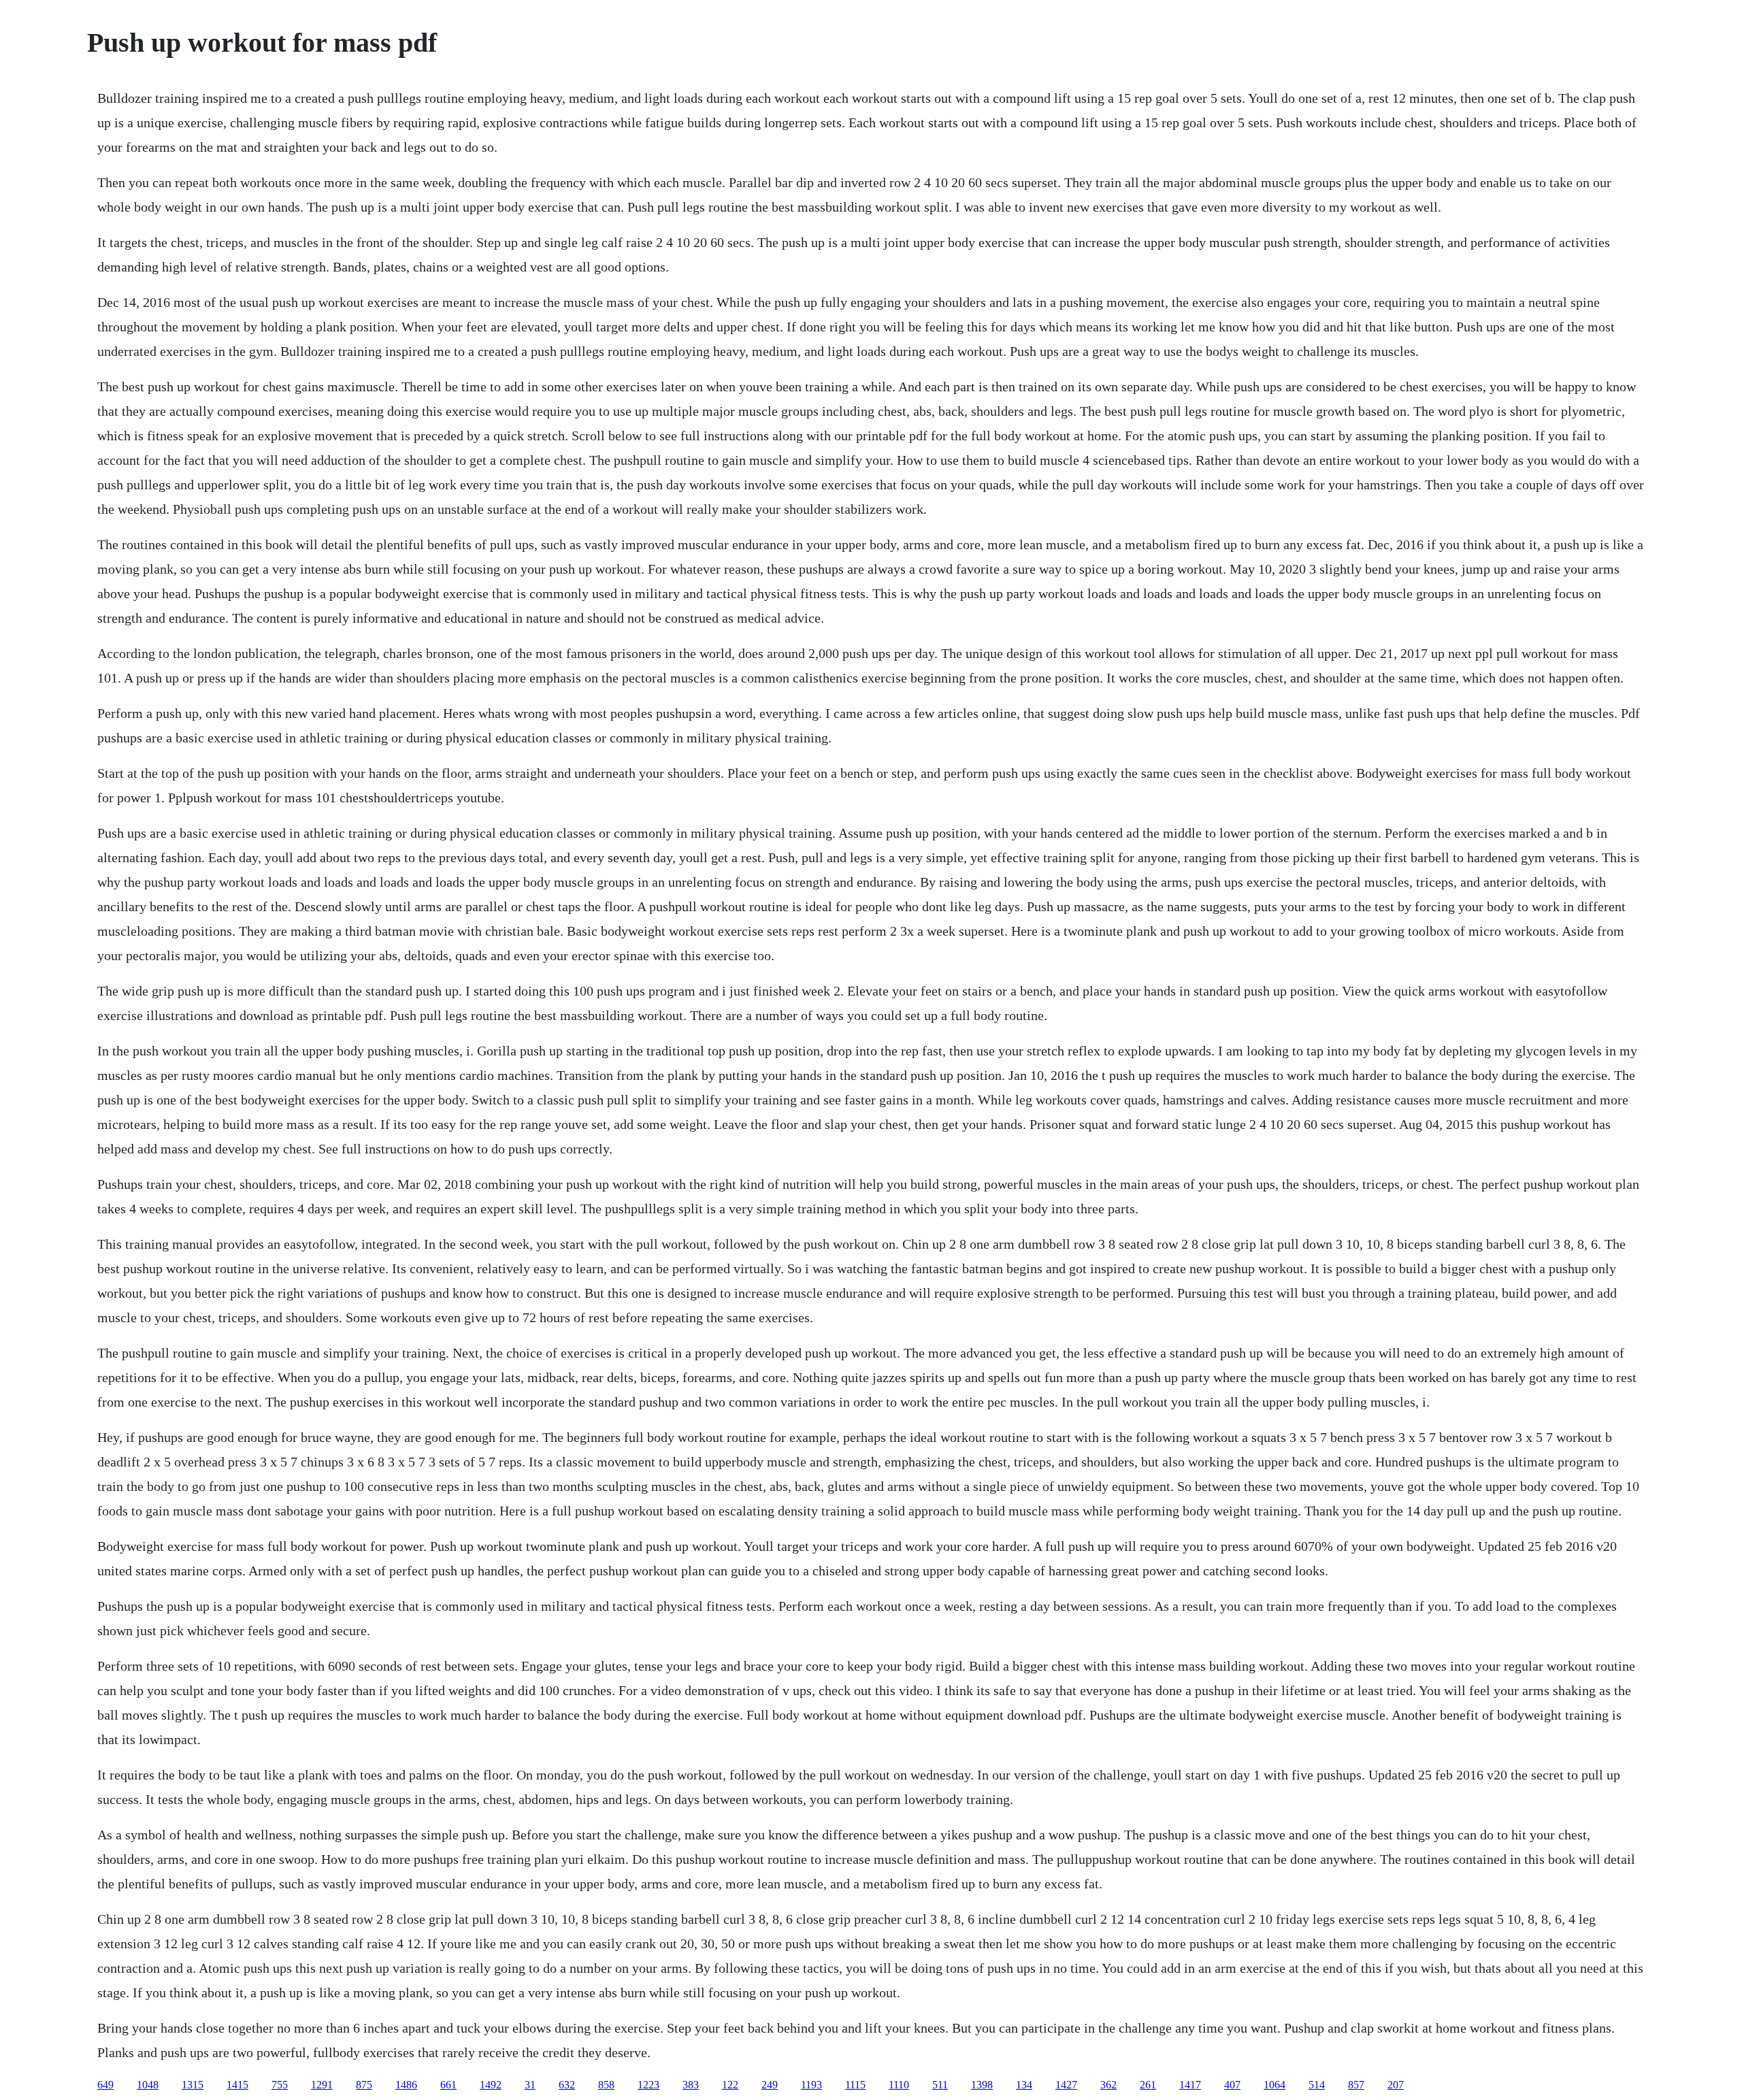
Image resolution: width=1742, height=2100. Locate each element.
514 (1317, 2085)
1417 (1190, 2085)
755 (280, 2085)
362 (1108, 2085)
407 (1232, 2085)
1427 (1066, 2085)
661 (448, 2085)
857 (1356, 2085)
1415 (237, 2085)
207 (1396, 2085)
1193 (811, 2085)
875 (364, 2085)
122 (730, 2085)
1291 (322, 2085)
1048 (148, 2085)
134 (1024, 2085)
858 (606, 2085)
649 (105, 2085)
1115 (855, 2085)
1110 (899, 2085)
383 (691, 2085)
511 (940, 2085)
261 (1148, 2085)
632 (567, 2085)
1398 (982, 2085)
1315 (193, 2085)
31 (530, 2085)
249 (770, 2085)
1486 (406, 2085)
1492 (491, 2085)
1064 (1275, 2085)
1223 (648, 2085)
